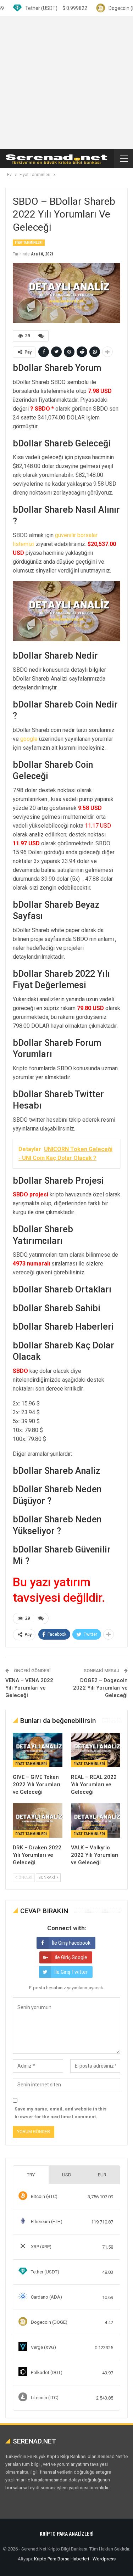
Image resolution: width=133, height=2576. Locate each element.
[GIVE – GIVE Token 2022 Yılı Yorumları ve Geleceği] (38, 1750)
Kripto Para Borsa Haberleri (62, 2559)
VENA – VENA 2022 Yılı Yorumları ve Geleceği (29, 1688)
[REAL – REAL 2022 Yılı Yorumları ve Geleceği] (96, 1750)
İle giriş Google (71, 1957)
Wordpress (104, 2559)
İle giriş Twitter (71, 1972)
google (29, 739)
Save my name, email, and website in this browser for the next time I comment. (60, 2113)
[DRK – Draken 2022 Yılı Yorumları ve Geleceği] (38, 1820)
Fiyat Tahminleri (29, 243)
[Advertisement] (66, 83)
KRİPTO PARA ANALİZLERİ (67, 2534)
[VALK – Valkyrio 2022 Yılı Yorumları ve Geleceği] (96, 1820)
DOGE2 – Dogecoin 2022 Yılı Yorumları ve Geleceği (100, 1688)
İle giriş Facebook (71, 1943)
